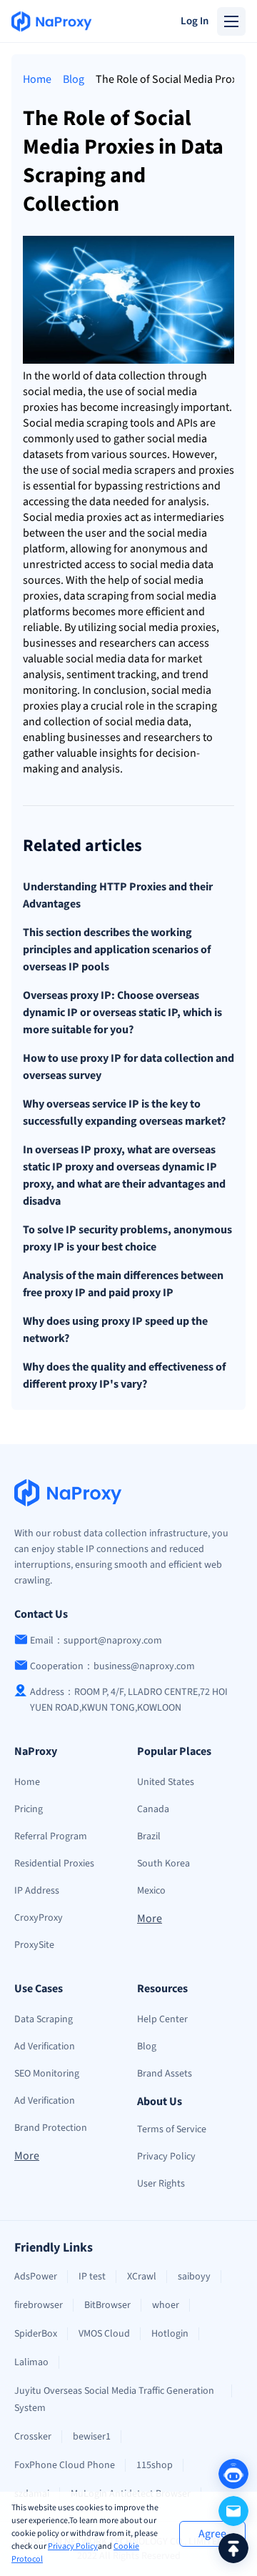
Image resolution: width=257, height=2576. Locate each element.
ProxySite (34, 1945)
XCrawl (142, 2277)
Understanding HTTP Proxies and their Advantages (118, 895)
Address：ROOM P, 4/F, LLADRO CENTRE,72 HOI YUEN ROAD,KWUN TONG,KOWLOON (129, 1700)
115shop (155, 2465)
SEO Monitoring (47, 2074)
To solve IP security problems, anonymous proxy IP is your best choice (127, 1238)
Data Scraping (44, 2019)
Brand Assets (165, 2074)
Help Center (162, 2019)
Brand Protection (51, 2128)
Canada (153, 1809)
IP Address (37, 1891)
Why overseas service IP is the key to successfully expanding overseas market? (124, 1113)
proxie (38, 407)
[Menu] (231, 21)
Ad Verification (45, 2047)
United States (166, 1782)
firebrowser (39, 2305)
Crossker (33, 2437)
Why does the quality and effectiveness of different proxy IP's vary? (124, 1376)
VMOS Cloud (104, 2334)
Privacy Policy (73, 2546)
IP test (92, 2277)
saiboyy (194, 2277)
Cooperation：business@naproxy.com (112, 1666)
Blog (74, 79)
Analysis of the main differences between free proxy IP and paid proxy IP (123, 1284)
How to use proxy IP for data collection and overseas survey (128, 1067)
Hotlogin (170, 2334)
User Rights (161, 2184)
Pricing (29, 1809)
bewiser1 (92, 2437)
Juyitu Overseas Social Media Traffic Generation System (114, 2400)
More (150, 1919)
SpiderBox (36, 2334)
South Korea (163, 1864)
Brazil (149, 1836)
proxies (216, 470)
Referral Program (51, 1836)
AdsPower (36, 2277)
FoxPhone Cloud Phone (65, 2465)
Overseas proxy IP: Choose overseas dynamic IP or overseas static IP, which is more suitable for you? (122, 1013)
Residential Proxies (54, 1864)
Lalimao (31, 2362)
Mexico (151, 1891)
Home (37, 79)
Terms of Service (172, 2129)
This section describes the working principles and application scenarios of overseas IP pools (117, 950)
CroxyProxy (39, 1918)
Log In (195, 21)
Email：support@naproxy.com (96, 1641)
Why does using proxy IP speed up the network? (115, 1330)
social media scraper (121, 470)
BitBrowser (107, 2305)
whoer (166, 2305)
